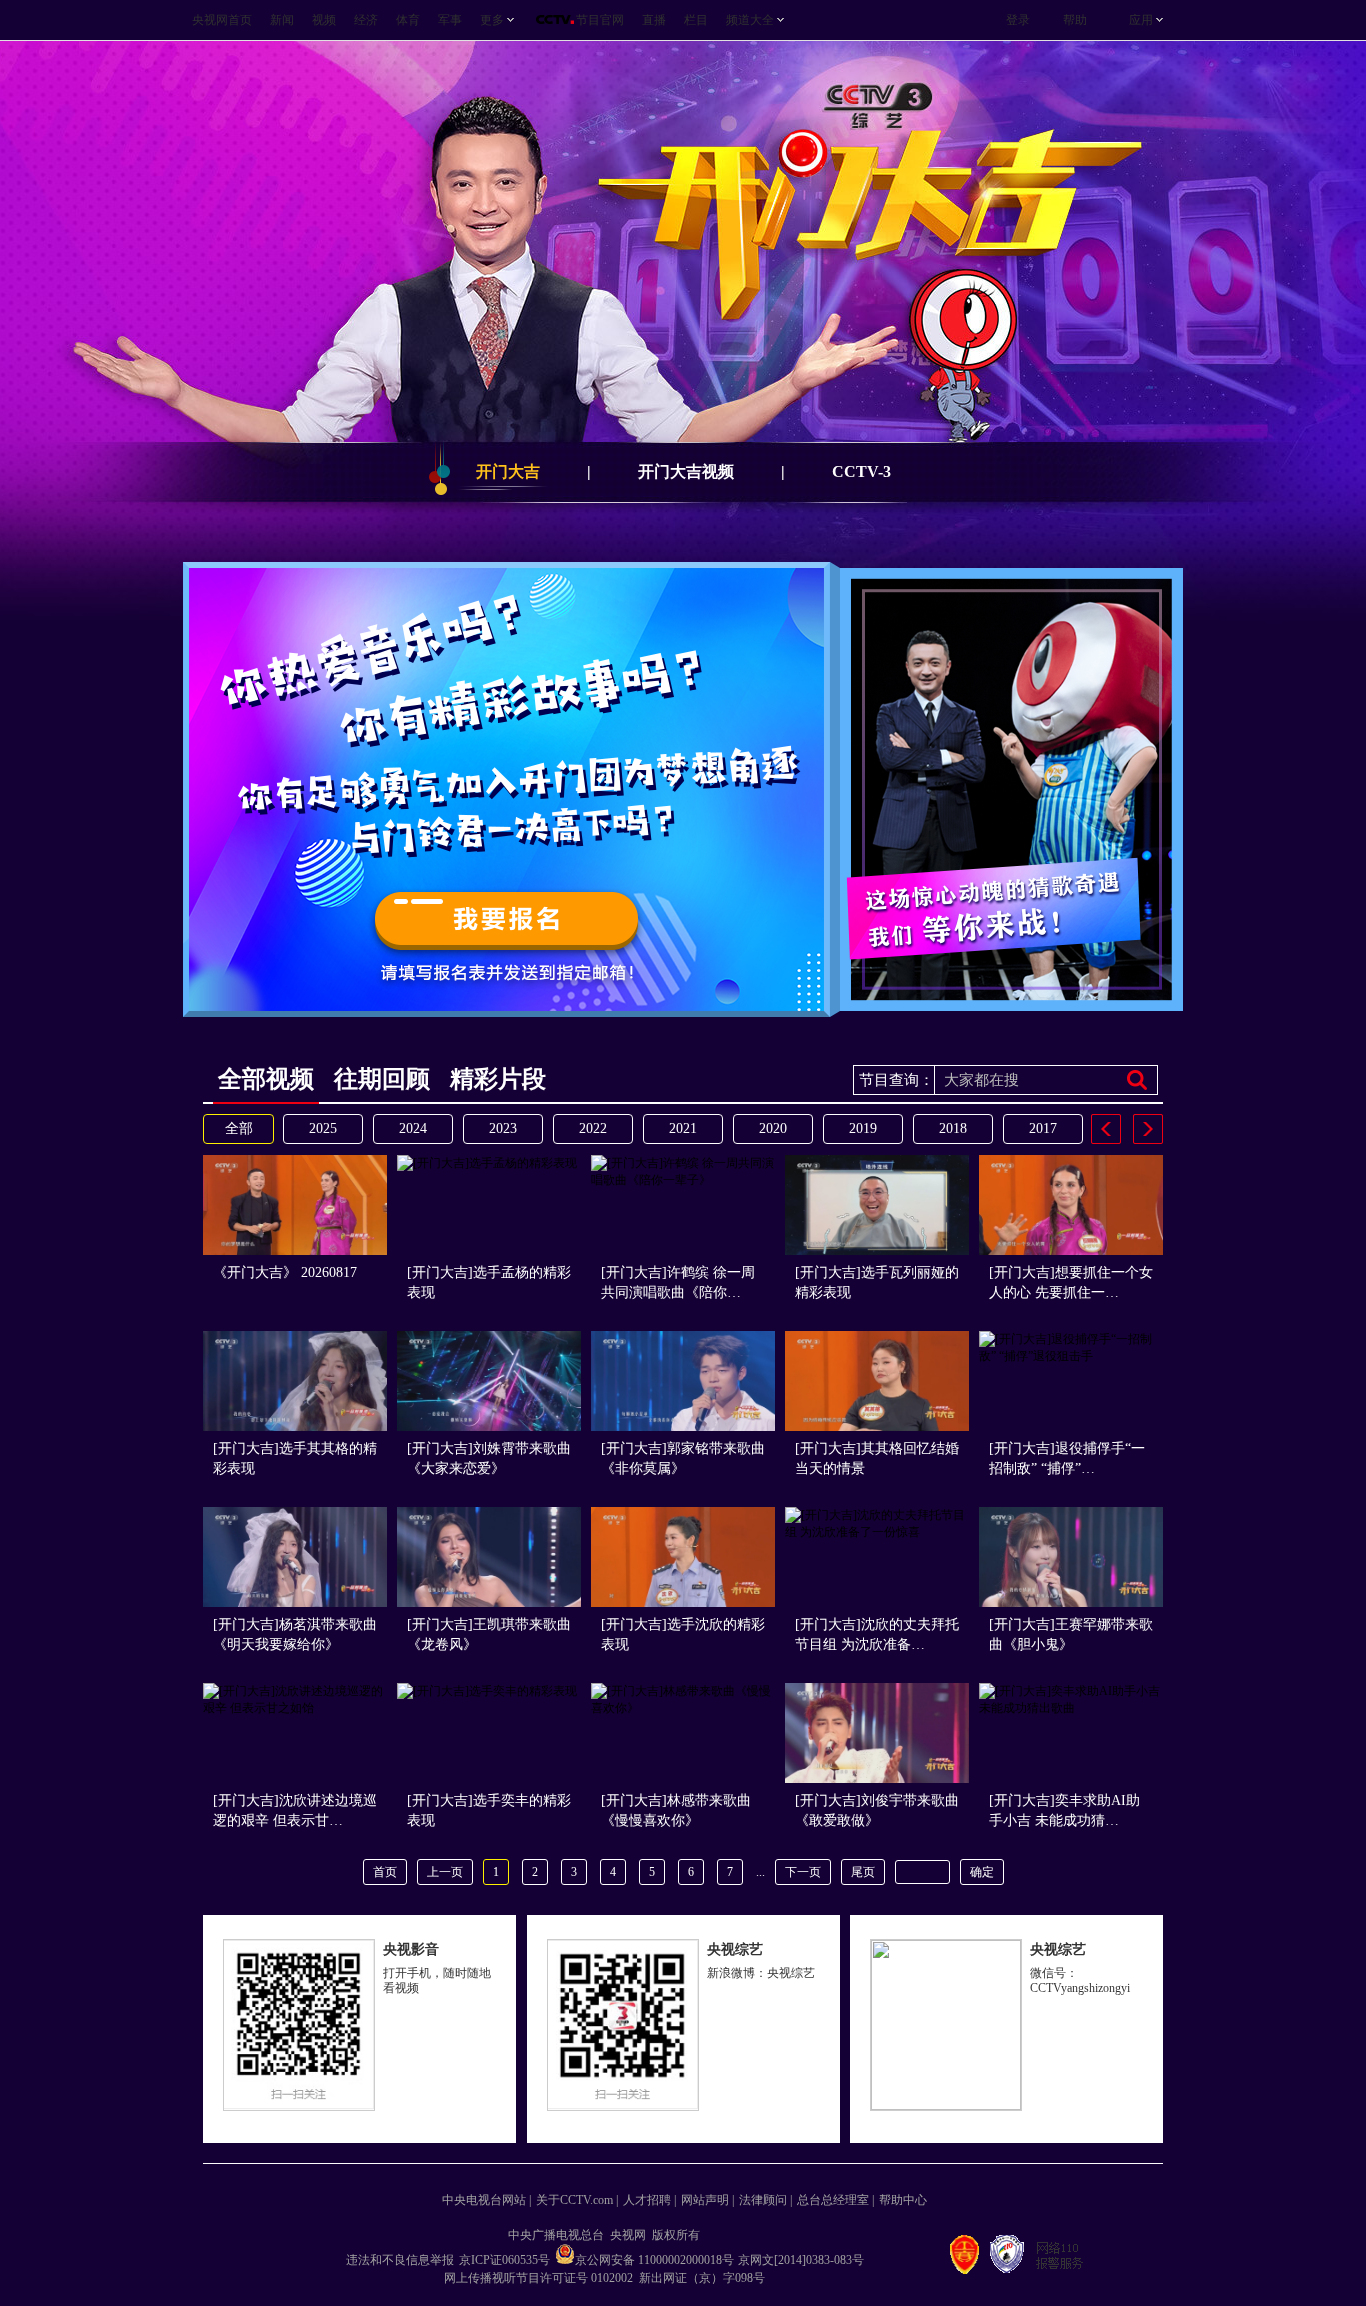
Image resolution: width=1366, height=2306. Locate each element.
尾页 (863, 1872)
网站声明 (705, 2200)
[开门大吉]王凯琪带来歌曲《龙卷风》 (489, 1634)
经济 (366, 20)
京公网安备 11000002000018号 (654, 2260)
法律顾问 (763, 2200)
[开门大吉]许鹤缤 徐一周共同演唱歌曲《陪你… (678, 1282)
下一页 (803, 1872)
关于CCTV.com (574, 2200)
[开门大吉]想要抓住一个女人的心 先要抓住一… (1071, 1282)
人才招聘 (647, 2200)
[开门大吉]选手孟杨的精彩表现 (489, 1282)
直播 (654, 20)
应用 (1141, 20)
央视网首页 (222, 20)
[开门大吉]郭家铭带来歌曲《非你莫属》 (683, 1458)
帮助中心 (903, 2200)
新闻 (282, 20)
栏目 (696, 20)
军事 (450, 20)
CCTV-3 (861, 471)
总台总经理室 (833, 2200)
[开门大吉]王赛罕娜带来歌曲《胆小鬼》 (1071, 1634)
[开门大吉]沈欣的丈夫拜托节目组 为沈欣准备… (877, 1634)
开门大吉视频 (686, 471)
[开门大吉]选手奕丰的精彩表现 (489, 1810)
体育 (408, 20)
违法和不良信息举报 (400, 2260)
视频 (324, 20)
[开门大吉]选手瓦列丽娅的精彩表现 (877, 1282)
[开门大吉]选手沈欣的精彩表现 (683, 1634)
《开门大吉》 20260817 (285, 1272)
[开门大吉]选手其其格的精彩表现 (295, 1458)
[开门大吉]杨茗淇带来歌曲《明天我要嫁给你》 (295, 1634)
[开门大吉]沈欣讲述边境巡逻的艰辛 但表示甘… (295, 1810)
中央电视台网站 (484, 2200)
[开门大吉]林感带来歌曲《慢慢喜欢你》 (676, 1810)
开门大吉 (508, 471)
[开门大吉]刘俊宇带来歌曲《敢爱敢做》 (877, 1810)
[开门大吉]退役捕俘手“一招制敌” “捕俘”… (1067, 1458)
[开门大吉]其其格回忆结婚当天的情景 (877, 1458)
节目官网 (600, 20)
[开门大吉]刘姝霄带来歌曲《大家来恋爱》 (489, 1458)
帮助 (1075, 20)
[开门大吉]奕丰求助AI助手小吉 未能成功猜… (1064, 1810)
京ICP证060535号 (504, 2260)
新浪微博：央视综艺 (761, 1973)
